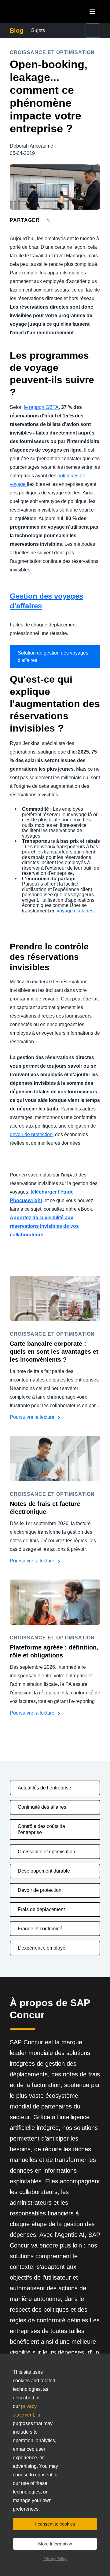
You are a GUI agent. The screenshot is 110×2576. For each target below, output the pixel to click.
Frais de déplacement (41, 1909)
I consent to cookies (55, 2524)
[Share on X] (49, 220)
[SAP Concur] (38, 11)
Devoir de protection (40, 1890)
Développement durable (44, 1871)
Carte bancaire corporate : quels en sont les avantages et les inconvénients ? (54, 1352)
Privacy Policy (55, 2559)
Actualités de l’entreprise (44, 1788)
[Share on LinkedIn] (71, 220)
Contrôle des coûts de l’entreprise (41, 1829)
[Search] (93, 31)
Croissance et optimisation (46, 1852)
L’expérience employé (42, 1948)
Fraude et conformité (40, 1929)
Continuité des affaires (42, 1807)
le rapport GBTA (41, 407)
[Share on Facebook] (60, 220)
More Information (55, 2544)
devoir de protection (31, 1134)
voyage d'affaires (75, 911)
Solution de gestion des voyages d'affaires (53, 657)
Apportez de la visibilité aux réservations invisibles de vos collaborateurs (44, 1226)
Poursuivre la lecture (33, 1417)
